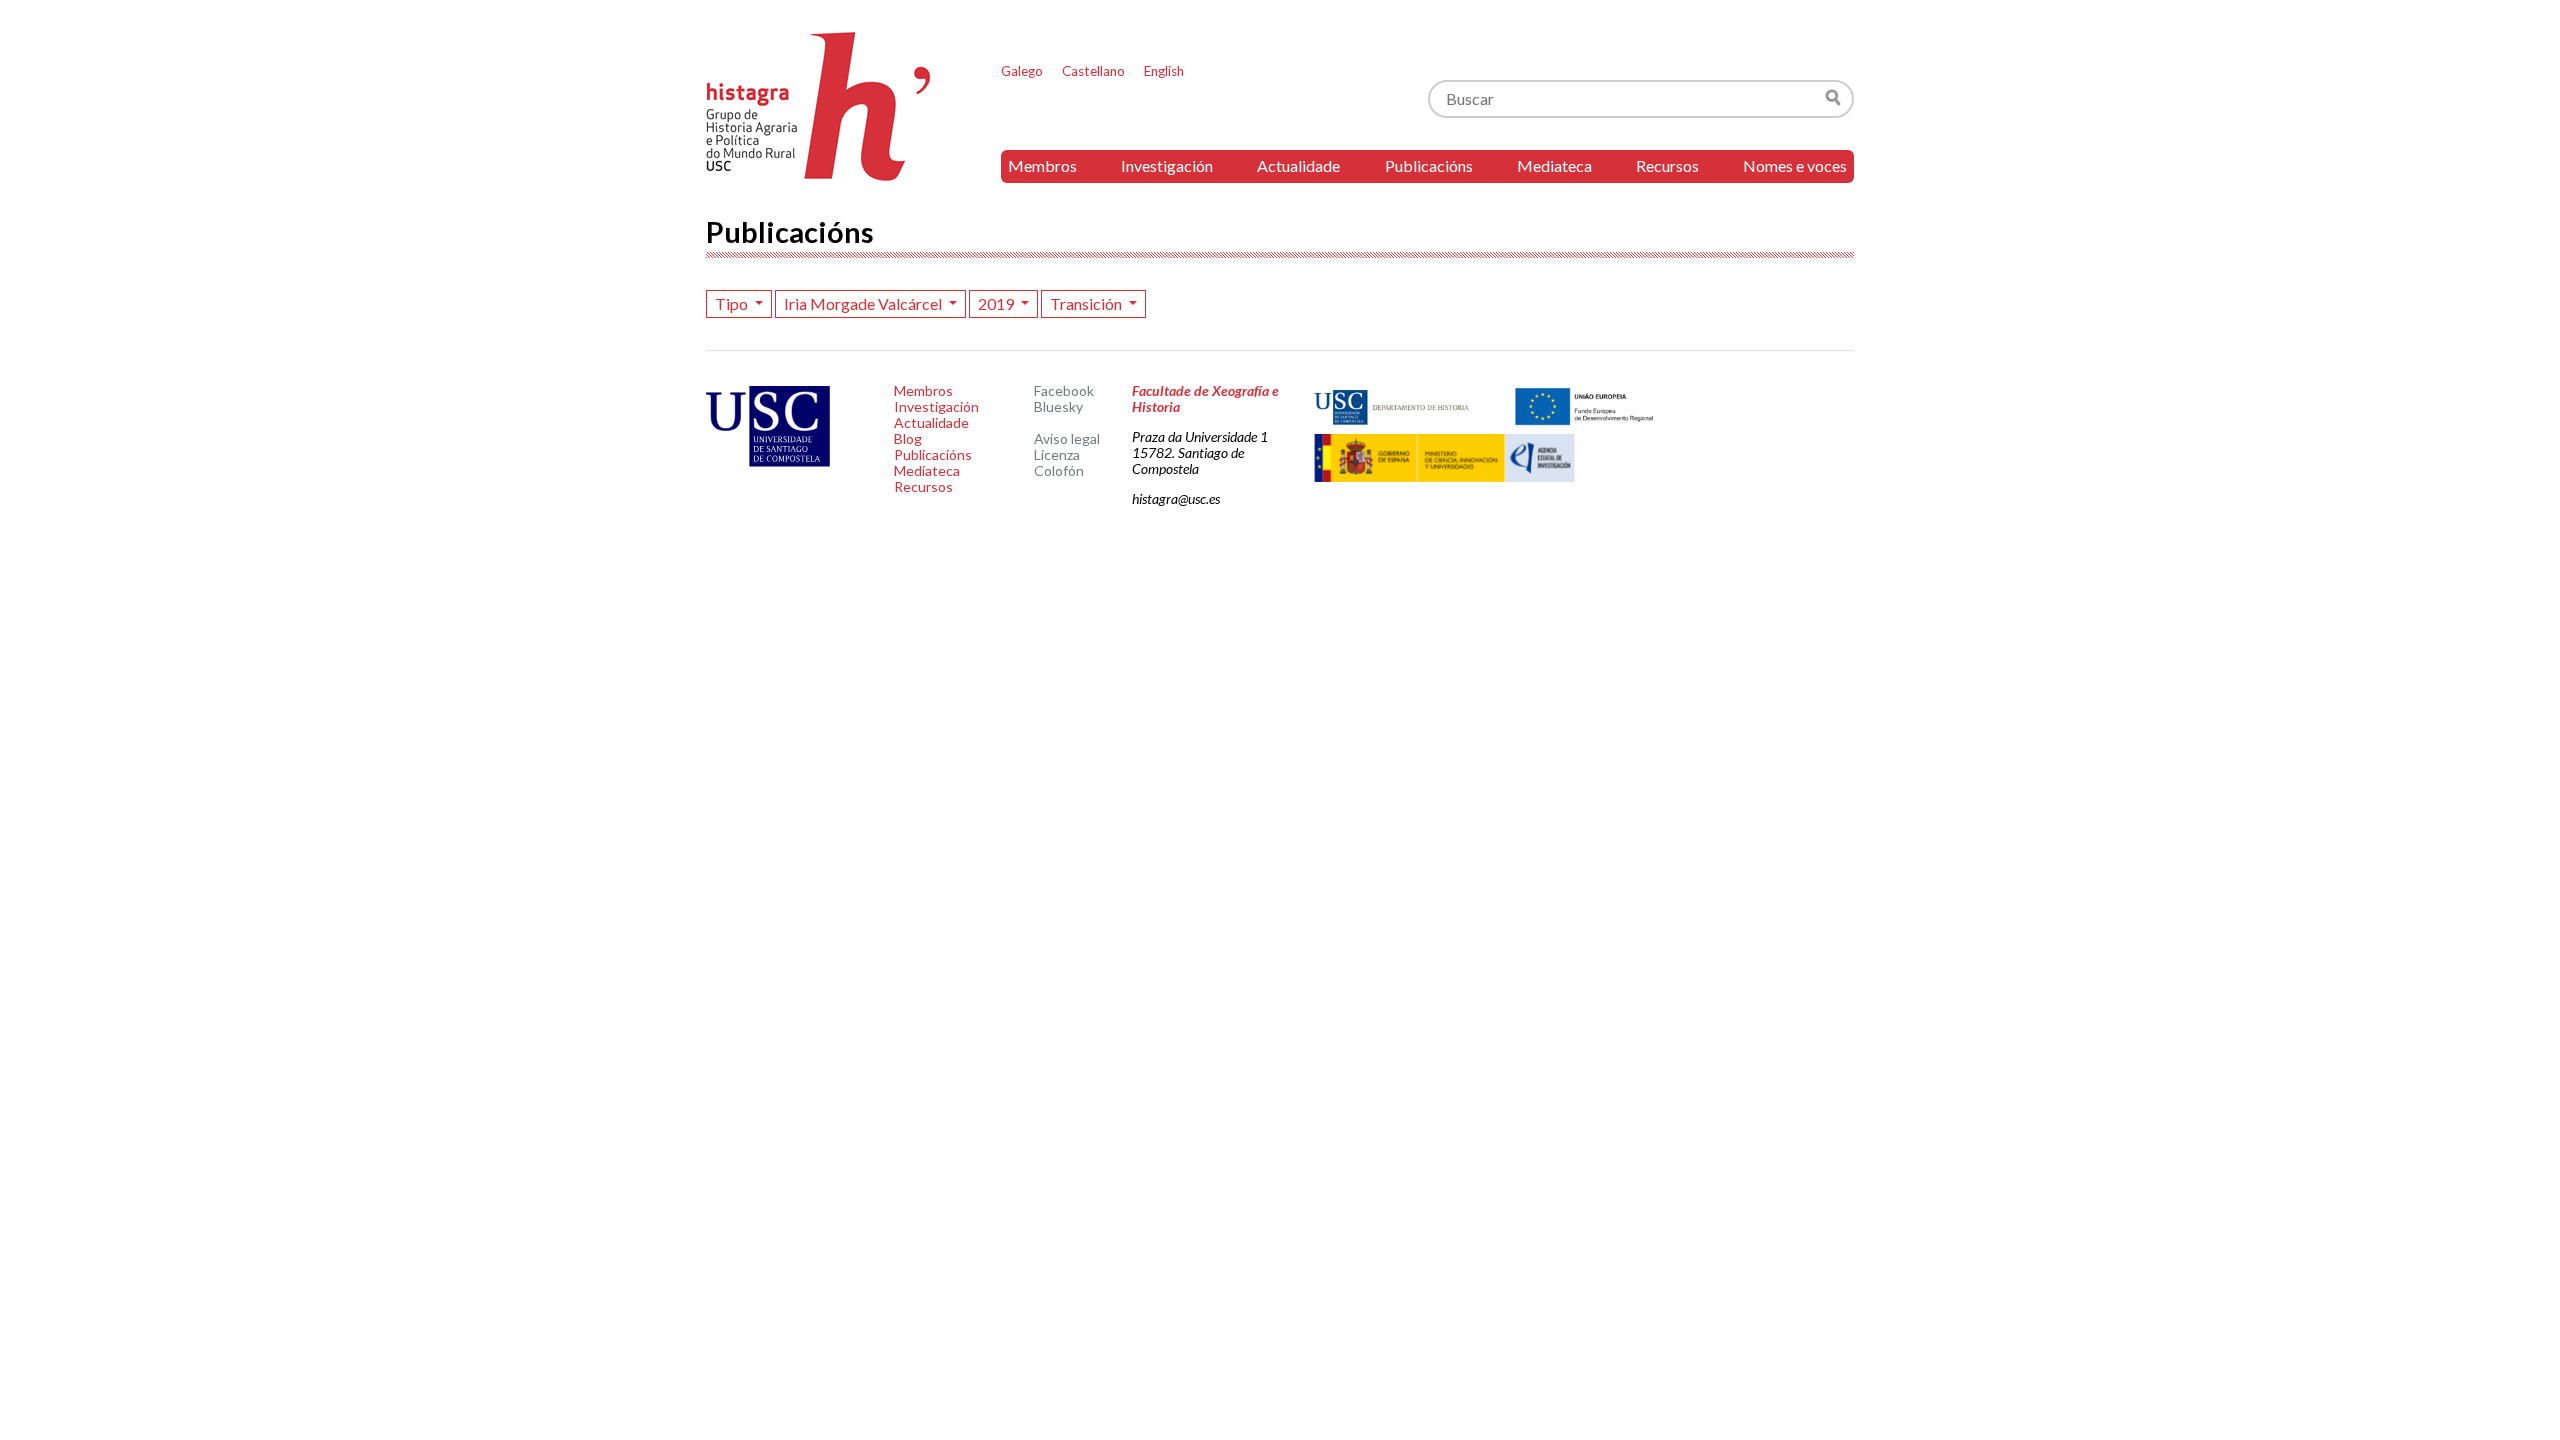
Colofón (1059, 470)
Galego (1022, 71)
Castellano (1093, 71)
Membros (1042, 165)
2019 (997, 303)
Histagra (819, 106)
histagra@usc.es (1176, 498)
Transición (1087, 303)
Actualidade (1298, 165)
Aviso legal (1067, 438)
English (1164, 71)
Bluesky (1058, 406)
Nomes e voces (1795, 165)
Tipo (733, 303)
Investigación (1167, 165)
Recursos (1667, 165)
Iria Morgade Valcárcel (864, 303)
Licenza (1057, 454)
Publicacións (1429, 165)
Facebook (1064, 390)
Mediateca (1554, 165)
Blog (908, 438)
